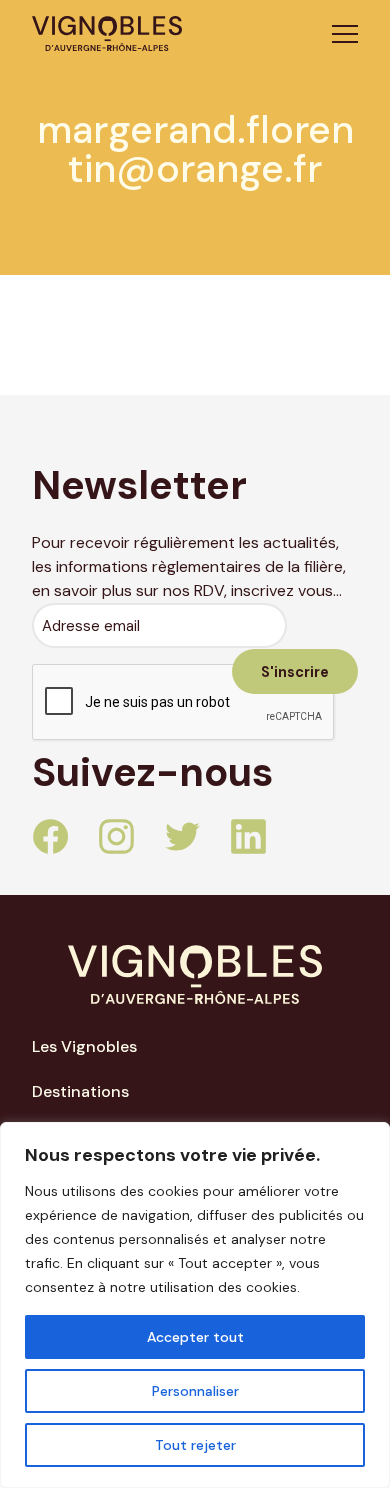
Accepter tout (195, 1337)
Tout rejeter (195, 1445)
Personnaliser (195, 1391)
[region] (195, 1305)
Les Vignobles (84, 1046)
